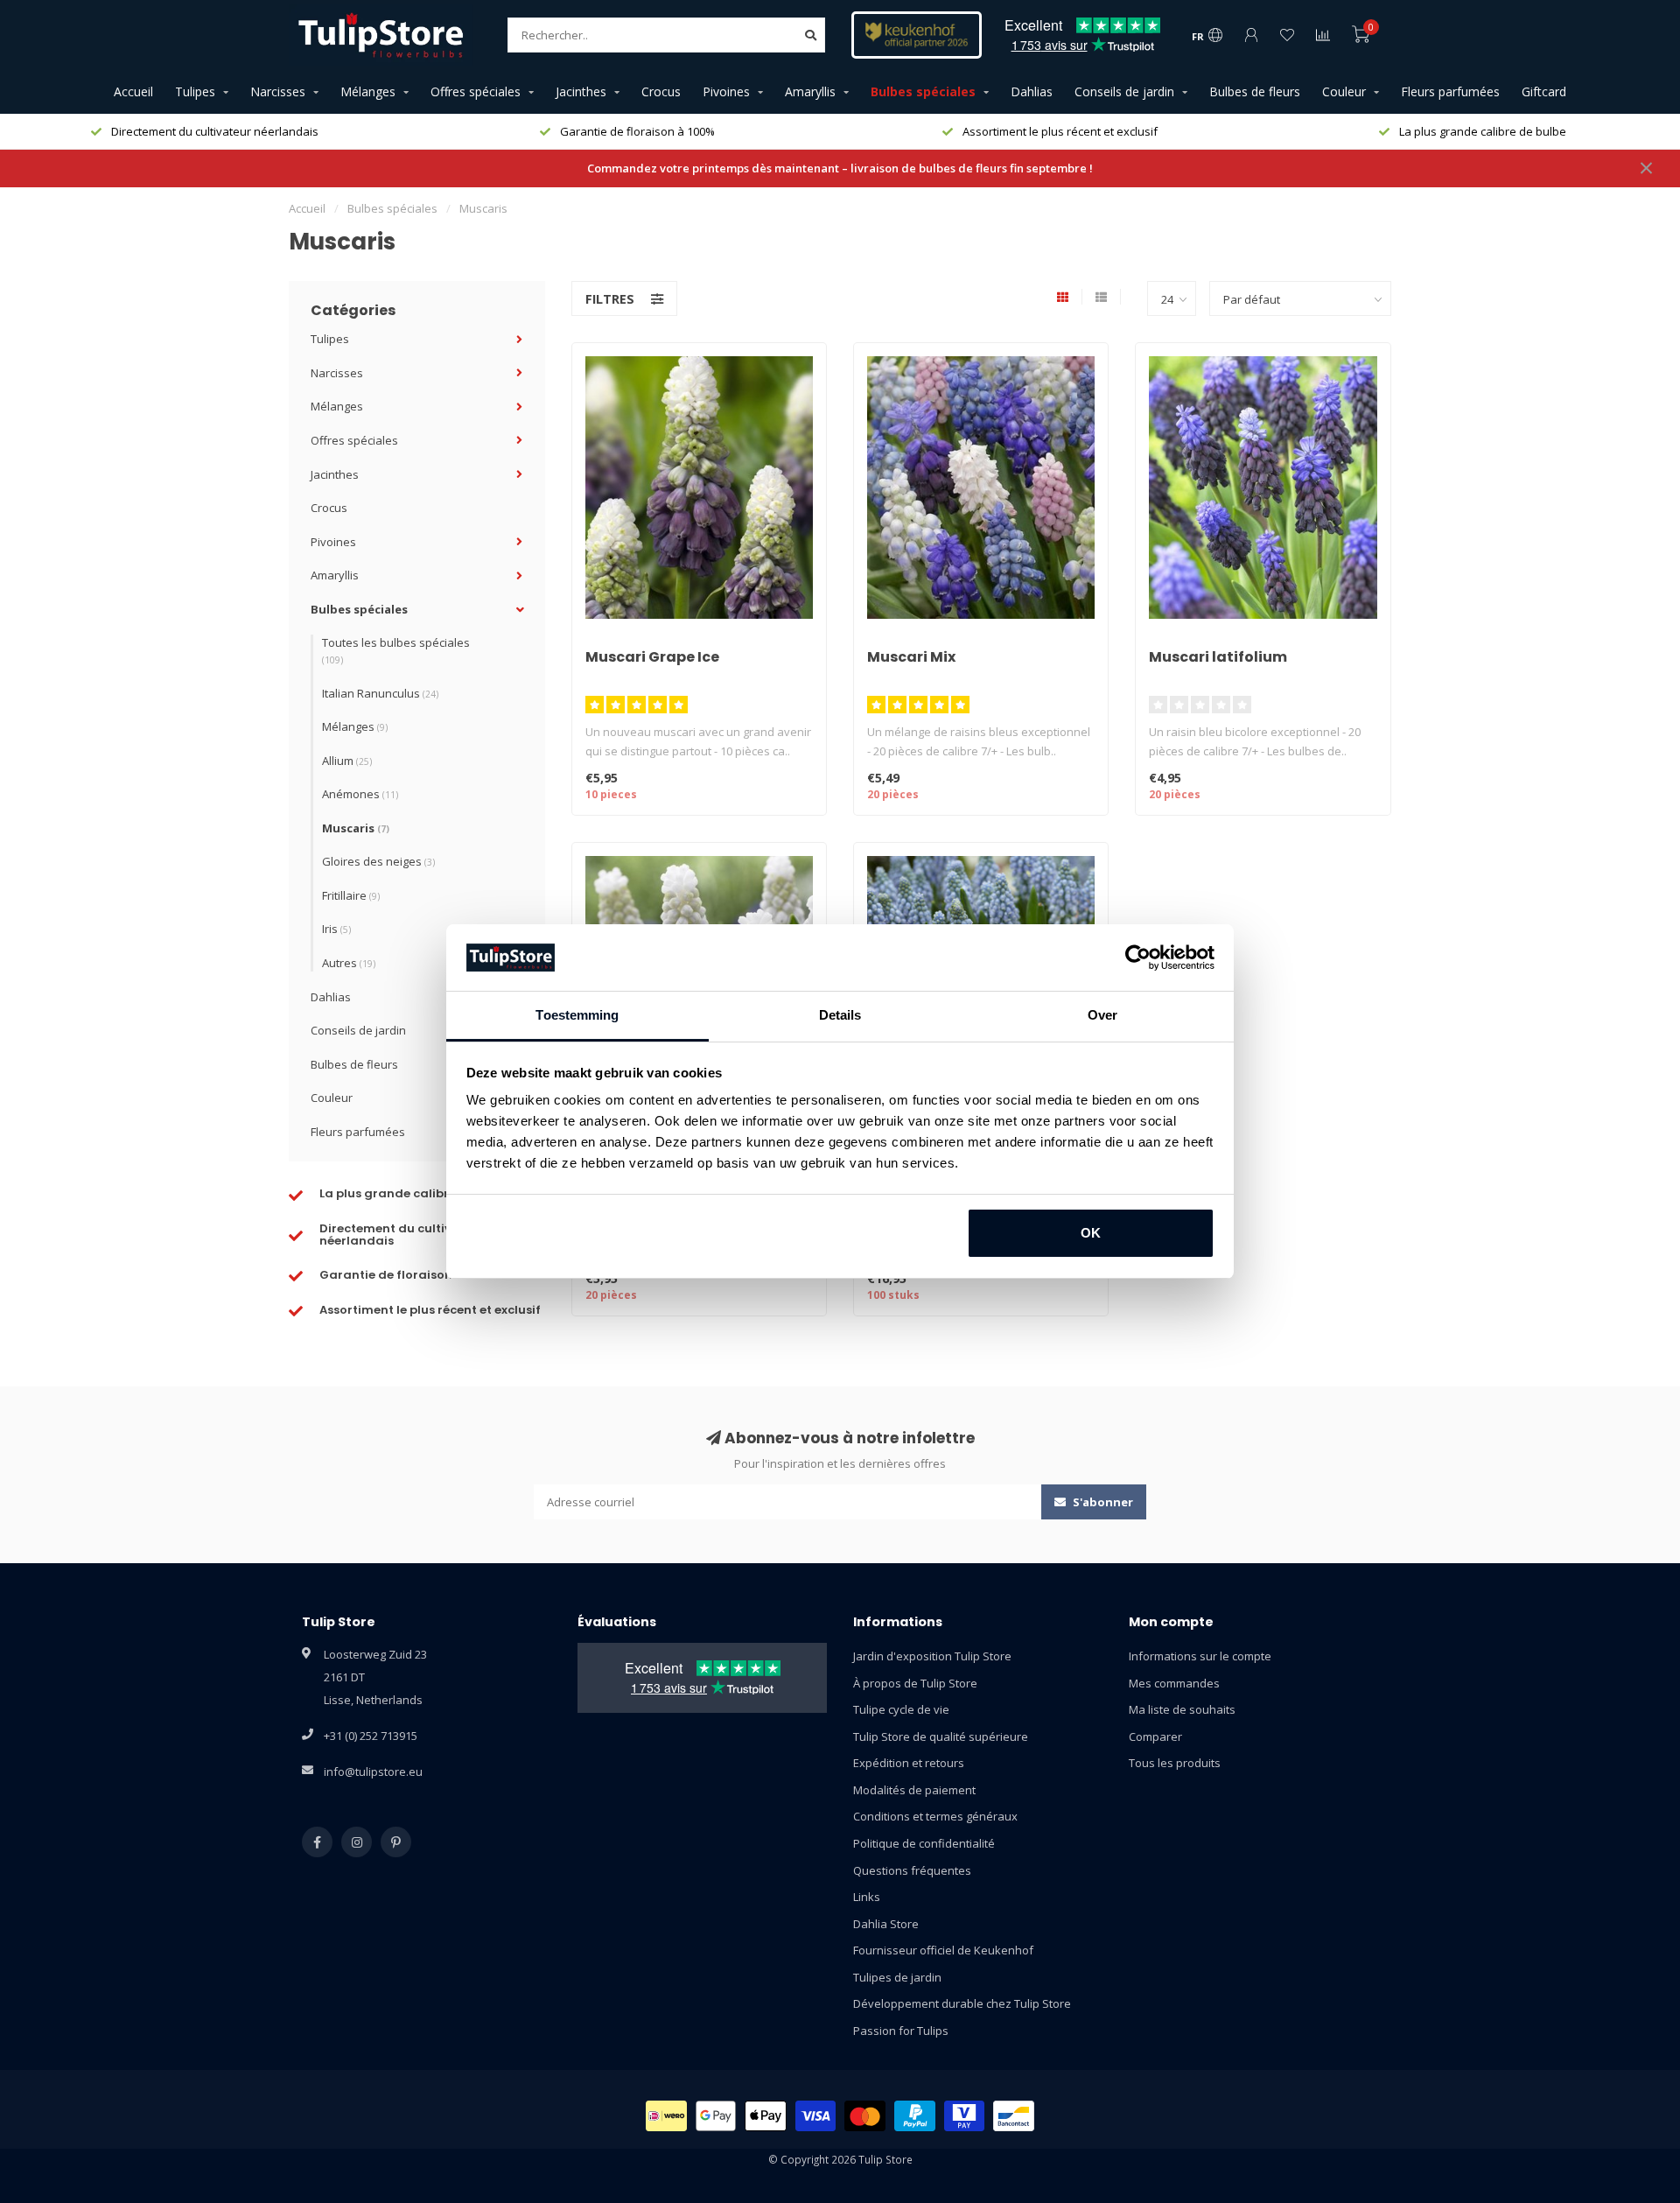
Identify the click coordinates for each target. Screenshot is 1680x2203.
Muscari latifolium (1218, 657)
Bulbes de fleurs (1255, 91)
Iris (336, 929)
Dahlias (1032, 91)
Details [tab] (840, 1015)
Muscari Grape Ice (652, 657)
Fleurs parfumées (1450, 91)
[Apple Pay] (766, 2116)
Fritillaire (351, 895)
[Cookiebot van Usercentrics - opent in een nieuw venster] (1138, 958)
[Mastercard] (865, 2116)
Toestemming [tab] (577, 1015)
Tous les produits (1175, 1763)
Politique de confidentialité (924, 1843)
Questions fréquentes (912, 1870)
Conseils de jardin (1124, 91)
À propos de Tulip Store (915, 1683)
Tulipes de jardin (897, 1977)
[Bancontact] (1014, 2116)
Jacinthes (581, 91)
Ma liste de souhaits (1182, 1709)
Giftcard (1544, 91)
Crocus (661, 91)
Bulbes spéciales (923, 91)
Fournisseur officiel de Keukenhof (943, 1950)
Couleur (1344, 91)
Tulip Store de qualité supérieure (941, 1736)
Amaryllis (810, 91)
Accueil (133, 91)
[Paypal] (915, 2116)
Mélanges (368, 91)
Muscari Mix (911, 657)
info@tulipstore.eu (373, 1772)
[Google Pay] (716, 2116)
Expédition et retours (909, 1763)
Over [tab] (1102, 1015)
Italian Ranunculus (380, 693)
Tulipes (195, 91)
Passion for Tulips (901, 2031)
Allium (347, 761)
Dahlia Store (886, 1924)
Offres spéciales (476, 91)
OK (1091, 1233)
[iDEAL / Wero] (666, 2116)
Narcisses (278, 91)
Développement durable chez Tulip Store (962, 2003)
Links (867, 1897)
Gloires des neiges (378, 861)
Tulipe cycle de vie (901, 1709)
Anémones (360, 794)
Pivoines (726, 91)
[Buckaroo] (965, 2116)
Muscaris (356, 828)
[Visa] (816, 2116)
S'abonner (1102, 1502)
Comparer (1155, 1736)
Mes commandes (1174, 1683)
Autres (349, 963)
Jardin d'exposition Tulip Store (932, 1656)
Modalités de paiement (914, 1790)
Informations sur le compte (1200, 1656)
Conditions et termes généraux (935, 1816)
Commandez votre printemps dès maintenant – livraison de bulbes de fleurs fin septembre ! (840, 168)
